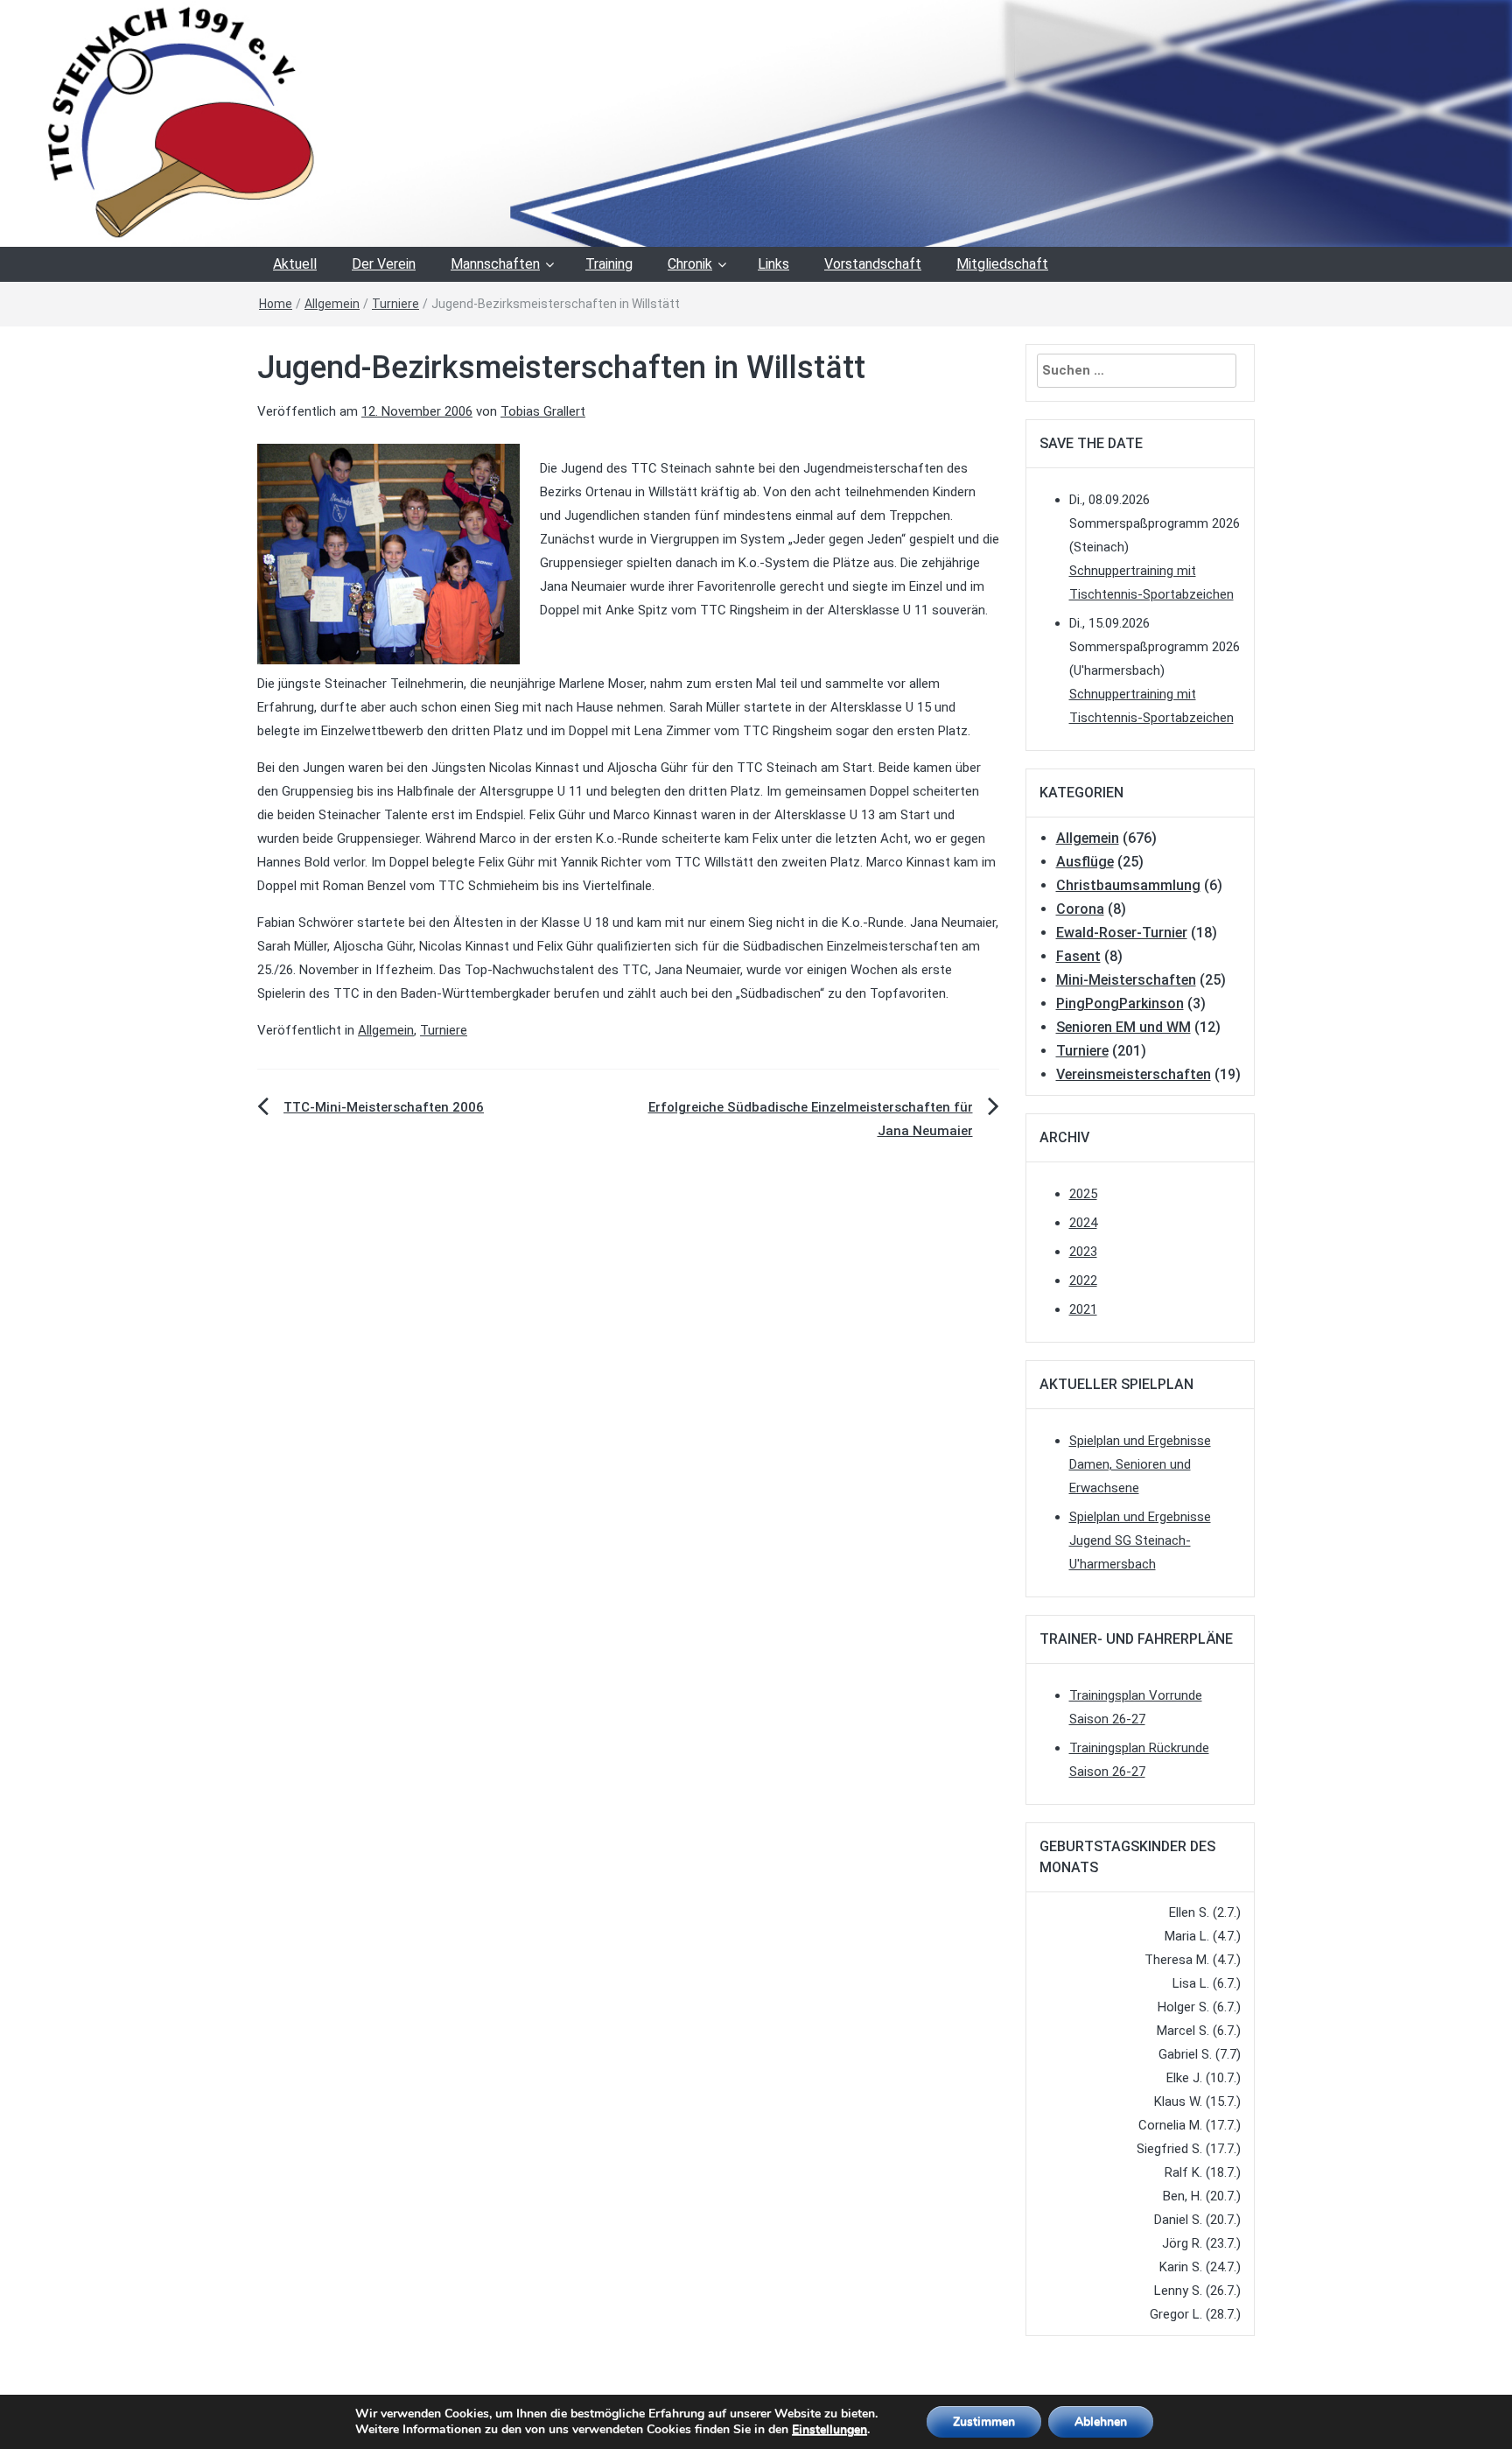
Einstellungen (829, 2430)
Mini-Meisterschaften (1126, 980)
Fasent (1078, 956)
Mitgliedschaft (1002, 264)
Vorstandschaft (873, 264)
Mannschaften (495, 264)
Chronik (690, 264)
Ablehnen (1101, 2421)
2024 (1083, 1223)
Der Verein (384, 264)
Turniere (395, 304)
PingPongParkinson (1120, 1003)
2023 (1083, 1252)
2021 (1083, 1309)
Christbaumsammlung (1128, 885)
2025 (1083, 1194)
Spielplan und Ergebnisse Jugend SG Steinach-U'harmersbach (1140, 1540)
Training (609, 264)
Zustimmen (984, 2421)
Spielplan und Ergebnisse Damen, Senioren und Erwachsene (1140, 1464)
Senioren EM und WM (1123, 1027)
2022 (1083, 1281)
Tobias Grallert (543, 411)
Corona (1080, 909)
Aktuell (295, 264)
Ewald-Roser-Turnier (1122, 933)
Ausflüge (1085, 862)
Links (773, 264)
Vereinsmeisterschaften (1134, 1074)
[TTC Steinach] (756, 123)
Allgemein (332, 304)
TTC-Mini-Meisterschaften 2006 (384, 1107)
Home (276, 304)
